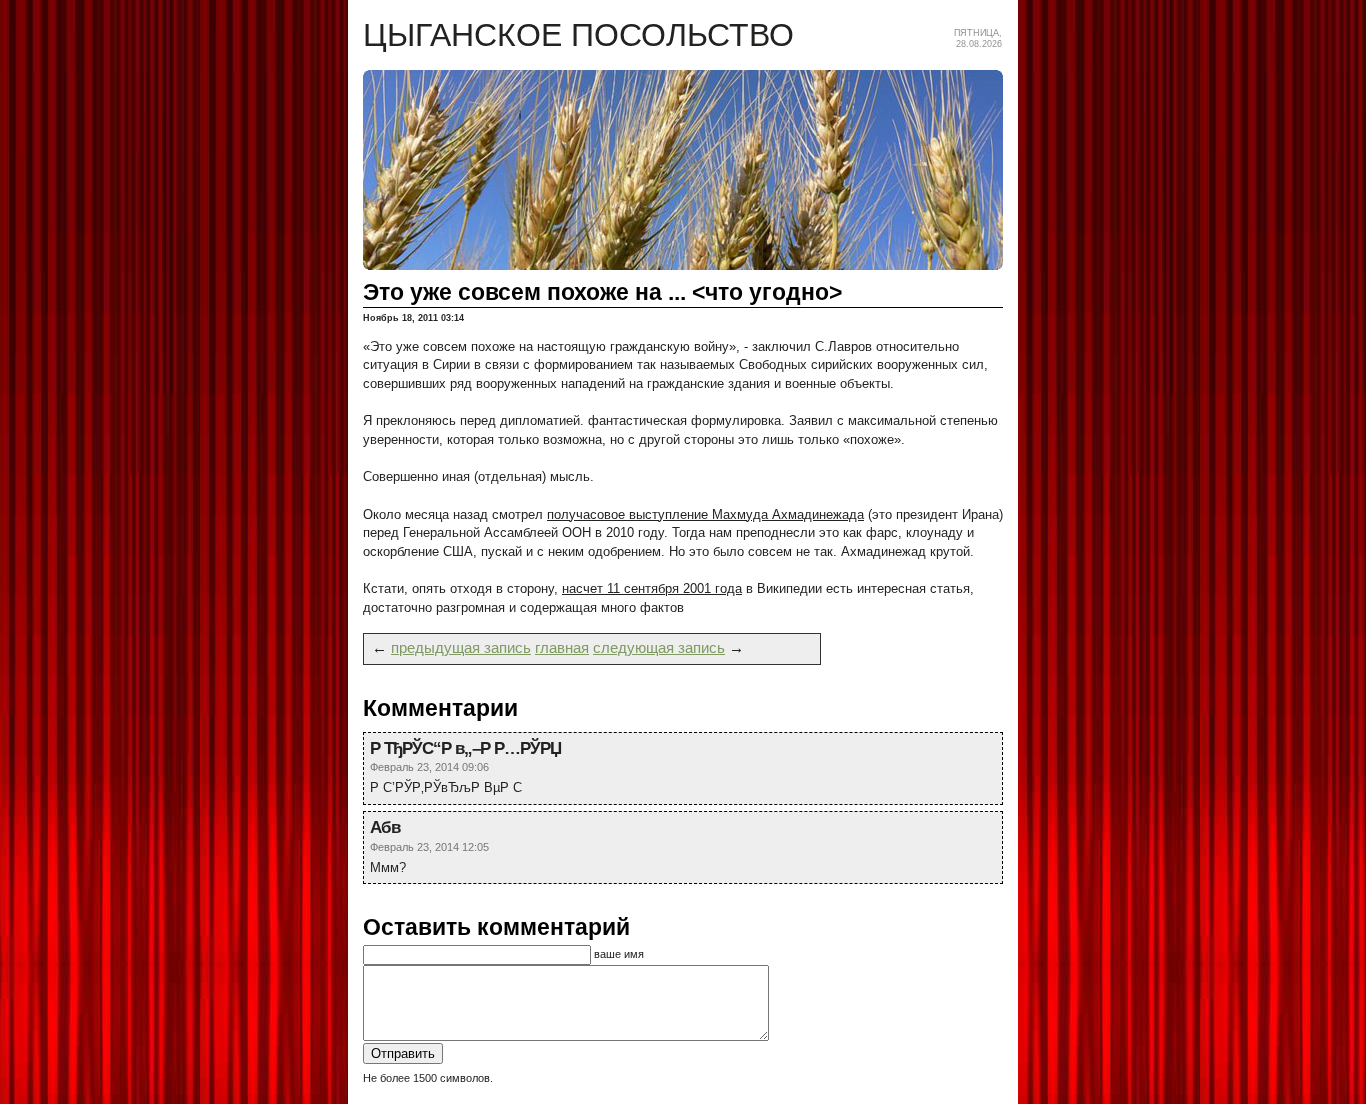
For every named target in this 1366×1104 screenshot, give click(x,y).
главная (562, 648)
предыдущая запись (461, 648)
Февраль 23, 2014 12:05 (429, 847)
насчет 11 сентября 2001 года (652, 588)
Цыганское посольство (578, 35)
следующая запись (659, 648)
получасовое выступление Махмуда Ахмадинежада (705, 514)
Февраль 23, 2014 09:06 (429, 767)
